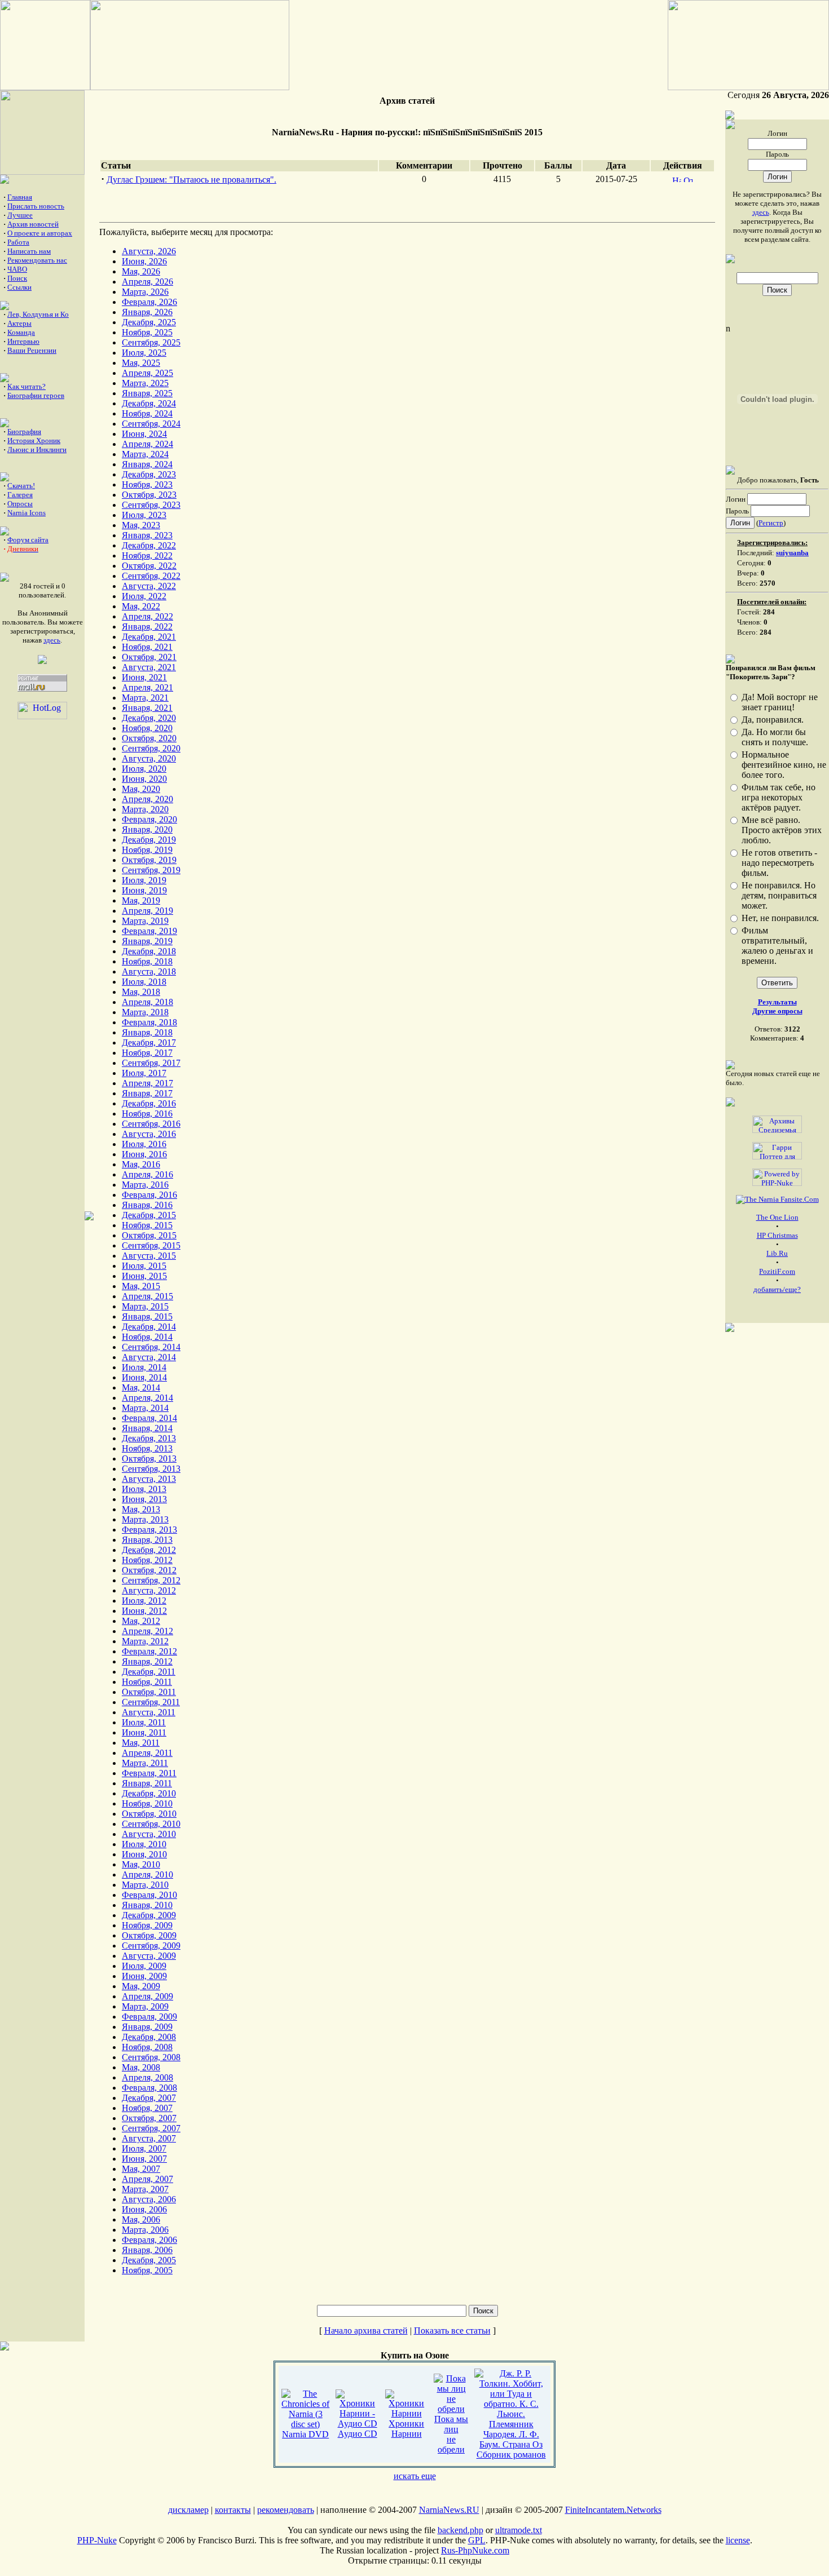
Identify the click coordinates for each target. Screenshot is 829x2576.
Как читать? (27, 386)
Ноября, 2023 (147, 484)
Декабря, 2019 (149, 840)
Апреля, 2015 (147, 1296)
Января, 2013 (147, 1540)
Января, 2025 (147, 393)
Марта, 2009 (145, 2006)
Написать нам (29, 251)
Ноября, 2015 (147, 1225)
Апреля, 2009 (147, 1996)
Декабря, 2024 (149, 403)
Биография (24, 431)
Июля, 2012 (144, 1601)
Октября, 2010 (149, 1814)
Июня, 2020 (144, 779)
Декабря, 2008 (149, 2037)
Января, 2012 (147, 1661)
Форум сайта (28, 540)
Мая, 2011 (141, 1743)
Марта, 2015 (145, 1306)
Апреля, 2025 (147, 373)
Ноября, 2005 (147, 2270)
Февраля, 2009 (149, 2017)
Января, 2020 (147, 829)
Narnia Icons (27, 513)
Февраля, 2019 (149, 931)
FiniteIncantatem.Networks (613, 2510)
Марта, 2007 (145, 2189)
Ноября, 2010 (147, 1803)
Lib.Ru (777, 1253)
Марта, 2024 (145, 454)
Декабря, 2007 (149, 2098)
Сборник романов (511, 2455)
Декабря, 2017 (149, 1043)
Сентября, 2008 (151, 2057)
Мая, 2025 (141, 363)
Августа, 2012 (149, 1590)
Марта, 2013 (145, 1519)
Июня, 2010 (144, 1854)
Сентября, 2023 (151, 505)
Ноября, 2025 (147, 332)
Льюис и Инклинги (37, 450)
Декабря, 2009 (149, 1915)
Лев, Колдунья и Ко (38, 314)
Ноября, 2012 (147, 1560)
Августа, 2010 (149, 1834)
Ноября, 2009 (147, 1925)
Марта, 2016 (145, 1185)
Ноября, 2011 (147, 1682)
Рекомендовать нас (37, 260)
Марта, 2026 (145, 292)
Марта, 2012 (145, 1641)
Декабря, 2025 (149, 322)
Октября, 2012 (149, 1570)
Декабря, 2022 (149, 545)
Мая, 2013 (141, 1509)
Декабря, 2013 (149, 1438)
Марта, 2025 (145, 383)
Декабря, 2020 (149, 718)
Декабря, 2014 (149, 1327)
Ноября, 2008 (147, 2047)
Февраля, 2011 (149, 1773)
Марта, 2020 (145, 809)
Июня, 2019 (144, 890)
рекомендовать (286, 2510)
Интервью (23, 341)
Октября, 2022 (149, 566)
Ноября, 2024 (147, 413)
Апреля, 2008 (147, 2077)
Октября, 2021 (149, 657)
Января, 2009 (147, 2027)
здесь (52, 640)
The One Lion (777, 1217)
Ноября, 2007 (147, 2108)
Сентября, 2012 (151, 1580)
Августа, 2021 (149, 667)
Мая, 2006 (141, 2219)
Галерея (20, 495)
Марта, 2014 (145, 1408)
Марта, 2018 (145, 1012)
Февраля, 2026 (149, 302)
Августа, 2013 (149, 1479)
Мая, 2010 (141, 1864)
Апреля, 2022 (147, 616)
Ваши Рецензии (32, 350)
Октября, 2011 (149, 1692)
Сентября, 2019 (151, 870)
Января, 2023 (147, 535)
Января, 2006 (147, 2250)
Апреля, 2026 (147, 282)
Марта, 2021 (145, 698)
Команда (21, 332)
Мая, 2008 (141, 2067)
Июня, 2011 (144, 1732)
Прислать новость (36, 206)
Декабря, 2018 (149, 951)
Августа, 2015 (149, 1256)
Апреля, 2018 (147, 1002)
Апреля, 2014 (147, 1398)
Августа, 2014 (149, 1357)
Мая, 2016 (141, 1164)
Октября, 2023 (149, 495)
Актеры (19, 323)
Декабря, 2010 (149, 1793)
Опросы (20, 504)
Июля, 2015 (144, 1266)
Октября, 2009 (149, 1935)
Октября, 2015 (149, 1235)
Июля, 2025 (144, 353)
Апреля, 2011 (147, 1753)
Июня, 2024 (144, 434)
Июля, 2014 (144, 1367)
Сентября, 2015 (151, 1245)
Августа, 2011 (149, 1712)
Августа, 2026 (149, 251)
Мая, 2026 (141, 271)
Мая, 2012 (141, 1621)
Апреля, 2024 (147, 444)
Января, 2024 (147, 464)
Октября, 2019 (149, 860)
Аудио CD (358, 2434)
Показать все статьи (452, 2331)
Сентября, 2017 (151, 1063)
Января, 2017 (147, 1093)
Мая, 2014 (141, 1387)
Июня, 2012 (144, 1611)
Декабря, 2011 (149, 1672)
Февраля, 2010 (149, 1895)
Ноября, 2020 (147, 728)
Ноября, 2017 (147, 1053)
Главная (20, 197)
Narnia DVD (305, 2434)
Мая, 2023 (141, 525)
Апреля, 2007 (147, 2179)
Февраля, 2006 (149, 2240)
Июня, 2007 (144, 2159)
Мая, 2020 (141, 789)
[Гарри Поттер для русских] (777, 1148)
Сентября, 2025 (151, 342)
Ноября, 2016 (147, 1114)
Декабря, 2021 (149, 637)
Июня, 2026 (144, 261)
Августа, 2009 (149, 1956)
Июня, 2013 (144, 1499)
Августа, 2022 (149, 586)
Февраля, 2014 (149, 1418)
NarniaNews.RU (449, 2510)
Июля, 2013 (144, 1489)
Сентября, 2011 (151, 1702)
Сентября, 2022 (151, 576)
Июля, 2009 (144, 1966)
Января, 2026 (147, 312)
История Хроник (34, 441)
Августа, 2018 (149, 971)
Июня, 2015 (144, 1276)
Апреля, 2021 (147, 687)
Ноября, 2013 (147, 1448)
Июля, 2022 (144, 596)
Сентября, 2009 (151, 1946)
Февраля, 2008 (149, 2088)
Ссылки (19, 287)
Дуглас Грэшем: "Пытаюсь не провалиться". (191, 180)
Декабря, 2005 (149, 2260)
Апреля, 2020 (147, 799)
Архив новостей (33, 224)
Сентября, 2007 (151, 2128)
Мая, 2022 (141, 606)
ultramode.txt (519, 2530)
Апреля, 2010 (147, 1875)
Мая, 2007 (141, 2169)
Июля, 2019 (144, 880)
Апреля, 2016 (147, 1174)
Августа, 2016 (149, 1134)
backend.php (460, 2530)
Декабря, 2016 (149, 1103)
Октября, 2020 (149, 738)
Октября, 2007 (149, 2118)
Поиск (17, 278)
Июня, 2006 (144, 2209)
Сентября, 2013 (151, 1469)
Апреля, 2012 (147, 1631)
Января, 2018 (147, 1032)
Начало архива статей (366, 2331)
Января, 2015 (147, 1316)
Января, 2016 (147, 1205)
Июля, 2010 (144, 1844)
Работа (18, 242)
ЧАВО (17, 269)
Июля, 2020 (144, 769)
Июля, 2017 (144, 1073)
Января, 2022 (147, 627)
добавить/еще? (777, 1289)
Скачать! (21, 486)
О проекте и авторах (40, 233)
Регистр (771, 523)
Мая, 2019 (141, 900)
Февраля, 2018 (149, 1022)
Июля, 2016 (144, 1144)
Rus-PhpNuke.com (475, 2550)
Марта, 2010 (145, 1885)
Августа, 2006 (149, 2199)
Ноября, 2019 (147, 850)
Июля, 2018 (144, 982)
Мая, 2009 (141, 1986)
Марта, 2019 (145, 921)
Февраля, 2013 (149, 1530)
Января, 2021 (147, 708)
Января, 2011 (147, 1783)
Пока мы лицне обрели (451, 2434)
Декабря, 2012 (149, 1550)
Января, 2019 (147, 941)
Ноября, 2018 (147, 961)
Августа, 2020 (149, 758)
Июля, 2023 (144, 515)
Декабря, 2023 (149, 474)
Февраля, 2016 (149, 1195)
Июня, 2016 (144, 1154)
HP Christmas (777, 1235)
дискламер (188, 2510)
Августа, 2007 (149, 2138)
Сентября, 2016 (151, 1124)
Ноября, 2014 (147, 1337)
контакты (233, 2510)
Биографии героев (36, 395)
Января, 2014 (147, 1428)
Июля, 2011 (144, 1722)
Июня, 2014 (144, 1377)
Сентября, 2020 (151, 748)
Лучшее (20, 215)
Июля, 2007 (144, 2148)
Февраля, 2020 (149, 819)
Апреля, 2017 (147, 1083)
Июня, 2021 (144, 677)
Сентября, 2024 (151, 424)
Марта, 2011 (145, 1763)
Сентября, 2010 (151, 1824)
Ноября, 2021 (147, 647)
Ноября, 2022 (147, 556)
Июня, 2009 (144, 1976)
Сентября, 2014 (151, 1347)
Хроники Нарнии (406, 2429)
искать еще (415, 2476)
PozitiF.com (777, 1271)
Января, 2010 (147, 1905)
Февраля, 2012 (149, 1651)
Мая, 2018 (141, 992)
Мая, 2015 (141, 1286)
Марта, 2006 (145, 2230)
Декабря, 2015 (149, 1215)
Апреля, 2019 (147, 911)
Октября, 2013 (149, 1459)
